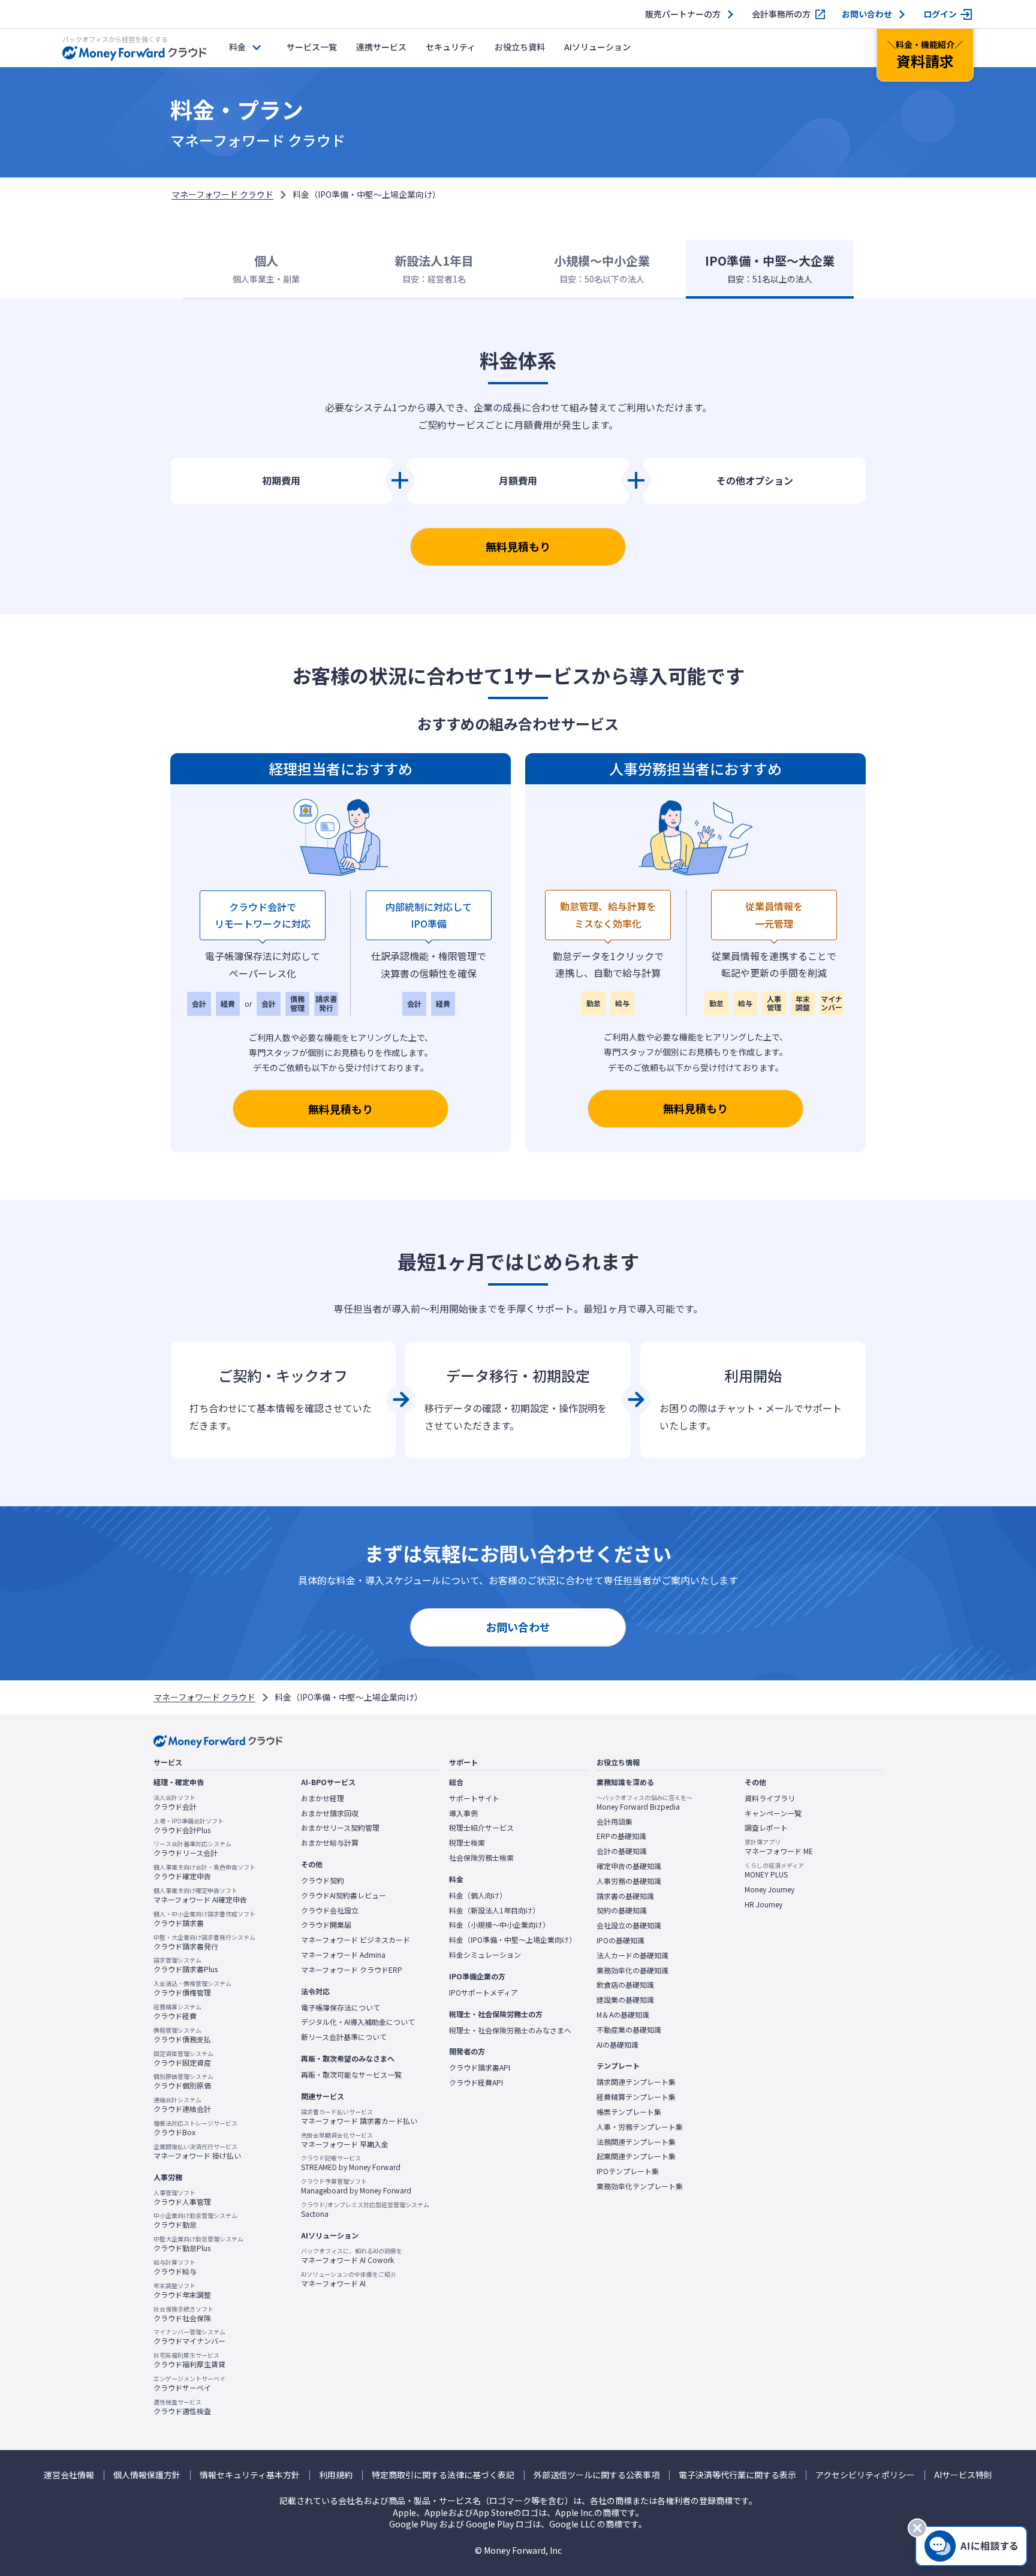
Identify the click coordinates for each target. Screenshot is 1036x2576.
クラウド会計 (175, 1802)
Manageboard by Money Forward (356, 2186)
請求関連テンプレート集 (636, 2082)
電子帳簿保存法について (341, 2008)
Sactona (365, 2210)
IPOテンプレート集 (628, 2171)
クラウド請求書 (204, 1919)
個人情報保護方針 (147, 2475)
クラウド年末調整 (182, 2291)
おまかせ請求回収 (330, 1813)
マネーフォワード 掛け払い (197, 2151)
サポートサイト (474, 1798)
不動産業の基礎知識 (629, 2030)
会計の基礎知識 (622, 1851)
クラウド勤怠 (195, 2220)
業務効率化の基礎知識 (633, 1970)
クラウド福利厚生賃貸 (189, 2360)
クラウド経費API (476, 2083)
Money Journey (770, 1889)
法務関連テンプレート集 (636, 2142)
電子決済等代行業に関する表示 (737, 2475)
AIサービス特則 (963, 2475)
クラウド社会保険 (183, 2314)
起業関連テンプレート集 (636, 2156)
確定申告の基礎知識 (629, 1866)
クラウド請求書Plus (186, 1965)
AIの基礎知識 (618, 2045)
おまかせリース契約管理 (340, 1828)
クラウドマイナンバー (189, 2337)
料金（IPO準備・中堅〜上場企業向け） (513, 1940)
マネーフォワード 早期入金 (345, 2140)
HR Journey (764, 1904)
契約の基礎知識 (622, 1910)
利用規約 (336, 2475)
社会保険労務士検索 (481, 1858)
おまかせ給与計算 (330, 1843)
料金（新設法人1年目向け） (494, 1910)
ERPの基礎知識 (621, 1836)
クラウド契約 (323, 1880)
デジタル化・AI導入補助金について (358, 2022)
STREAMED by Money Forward (351, 2163)
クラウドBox (195, 2128)
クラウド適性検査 (182, 2407)
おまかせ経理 (323, 1798)
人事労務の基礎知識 (629, 1881)
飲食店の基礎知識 (625, 1985)
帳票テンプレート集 (629, 2112)
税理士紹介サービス (481, 1828)
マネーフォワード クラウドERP (352, 1970)
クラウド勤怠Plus (198, 2244)
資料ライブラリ (770, 1798)
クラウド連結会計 (182, 2105)
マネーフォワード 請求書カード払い (359, 2117)
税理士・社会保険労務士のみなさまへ (510, 2030)
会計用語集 (615, 1822)
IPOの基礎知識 (621, 1940)
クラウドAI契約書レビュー (344, 1895)
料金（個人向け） (478, 1895)
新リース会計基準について (344, 2037)
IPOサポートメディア (484, 1993)
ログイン (940, 14)
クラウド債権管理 (192, 1988)
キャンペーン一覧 (773, 1813)
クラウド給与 (175, 2267)
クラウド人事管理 (182, 2198)
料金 (237, 47)
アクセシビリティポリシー (865, 2475)
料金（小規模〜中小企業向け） (499, 1925)
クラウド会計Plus (189, 1826)
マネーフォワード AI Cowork (352, 2256)
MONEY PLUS (774, 1870)
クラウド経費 (177, 2012)
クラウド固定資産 (183, 2059)
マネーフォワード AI (349, 2279)
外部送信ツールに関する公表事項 (597, 2475)
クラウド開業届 (326, 1925)
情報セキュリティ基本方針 (250, 2475)
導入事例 (463, 1813)
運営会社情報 (69, 2475)
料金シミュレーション (485, 1955)
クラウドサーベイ (189, 2384)
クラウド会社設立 (330, 1910)
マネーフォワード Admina (343, 1955)
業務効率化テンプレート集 (640, 2186)
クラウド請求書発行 (204, 1942)
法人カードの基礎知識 (633, 1955)
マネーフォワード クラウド (222, 194)
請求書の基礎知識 (625, 1896)
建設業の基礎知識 (625, 2000)
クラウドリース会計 (192, 1849)
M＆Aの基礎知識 (623, 2015)
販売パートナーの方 (683, 14)
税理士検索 (467, 1843)
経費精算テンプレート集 (636, 2097)
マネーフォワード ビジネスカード (356, 1940)
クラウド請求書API (480, 2068)
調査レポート (766, 1828)
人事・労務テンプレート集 (640, 2127)
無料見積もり (518, 546)
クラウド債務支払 (182, 2035)
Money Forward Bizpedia (645, 1802)
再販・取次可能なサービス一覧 (351, 2075)
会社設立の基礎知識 (629, 1925)
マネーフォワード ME (779, 1847)
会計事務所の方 (781, 14)
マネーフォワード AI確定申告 (200, 1895)
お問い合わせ (867, 14)
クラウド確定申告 (204, 1872)
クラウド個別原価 (183, 2081)
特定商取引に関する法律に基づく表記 (443, 2475)
